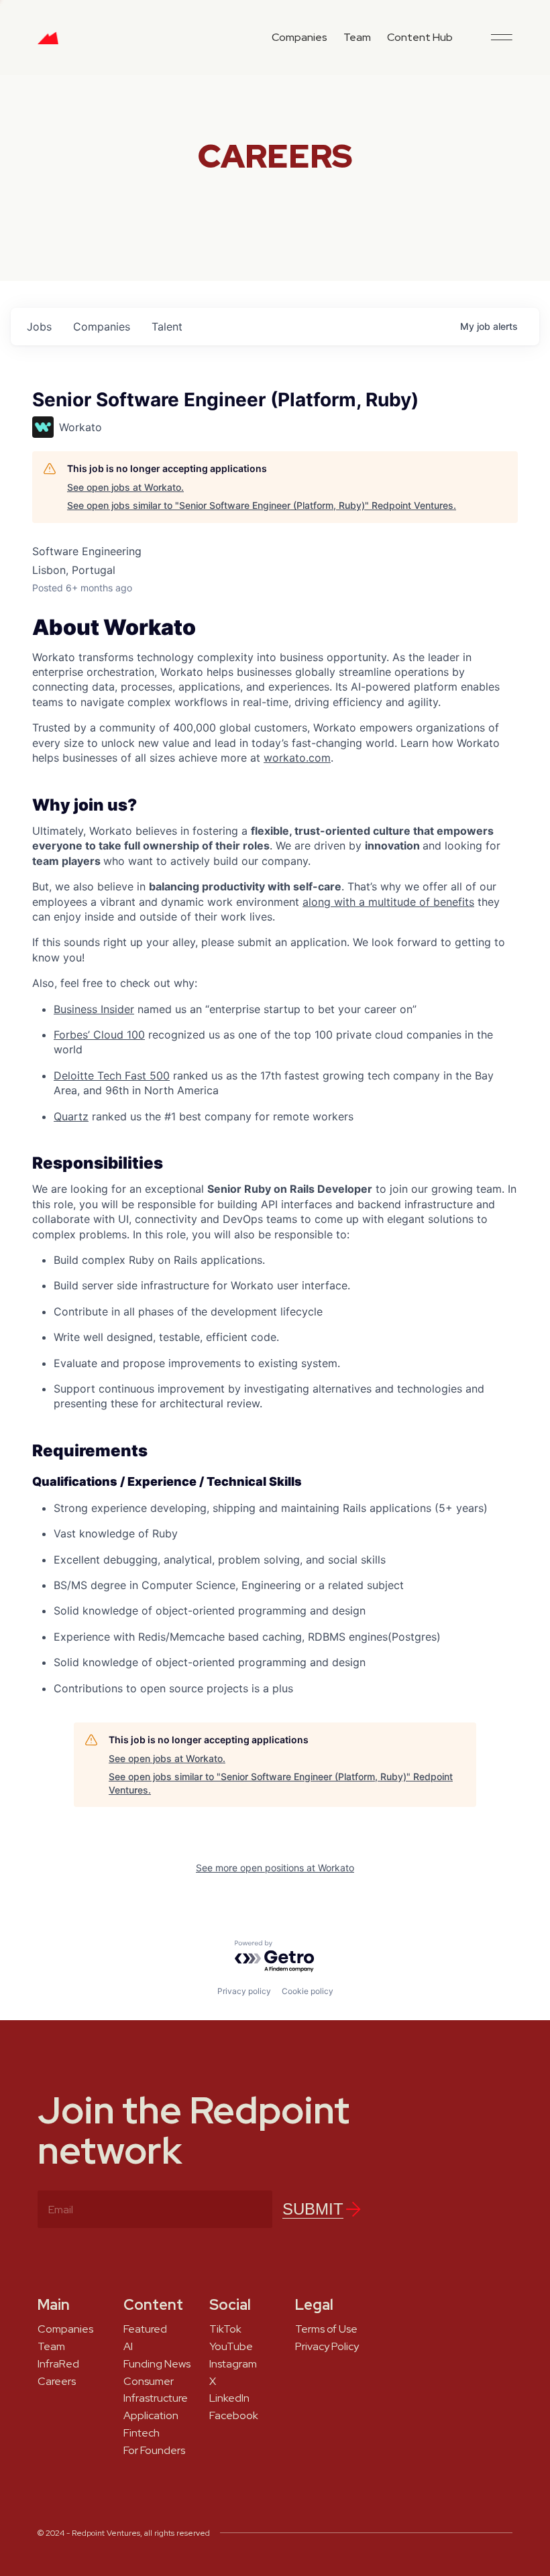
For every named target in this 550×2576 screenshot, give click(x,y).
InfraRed (58, 2364)
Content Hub (420, 37)
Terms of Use (326, 2329)
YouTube (231, 2347)
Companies (299, 37)
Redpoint (48, 43)
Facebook (234, 2416)
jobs (39, 327)
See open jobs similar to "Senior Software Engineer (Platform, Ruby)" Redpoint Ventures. (262, 505)
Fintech (142, 2433)
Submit (313, 2209)
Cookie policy (308, 1991)
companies (102, 327)
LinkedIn (229, 2398)
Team (357, 37)
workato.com (297, 758)
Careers (57, 2382)
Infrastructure (156, 2398)
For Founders (154, 2451)
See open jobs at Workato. (125, 487)
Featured (145, 2329)
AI (128, 2347)
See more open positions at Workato (275, 1868)
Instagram (233, 2364)
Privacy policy (244, 1991)
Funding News (157, 2364)
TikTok (225, 2329)
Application (151, 2416)
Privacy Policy (327, 2347)
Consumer (149, 2382)
